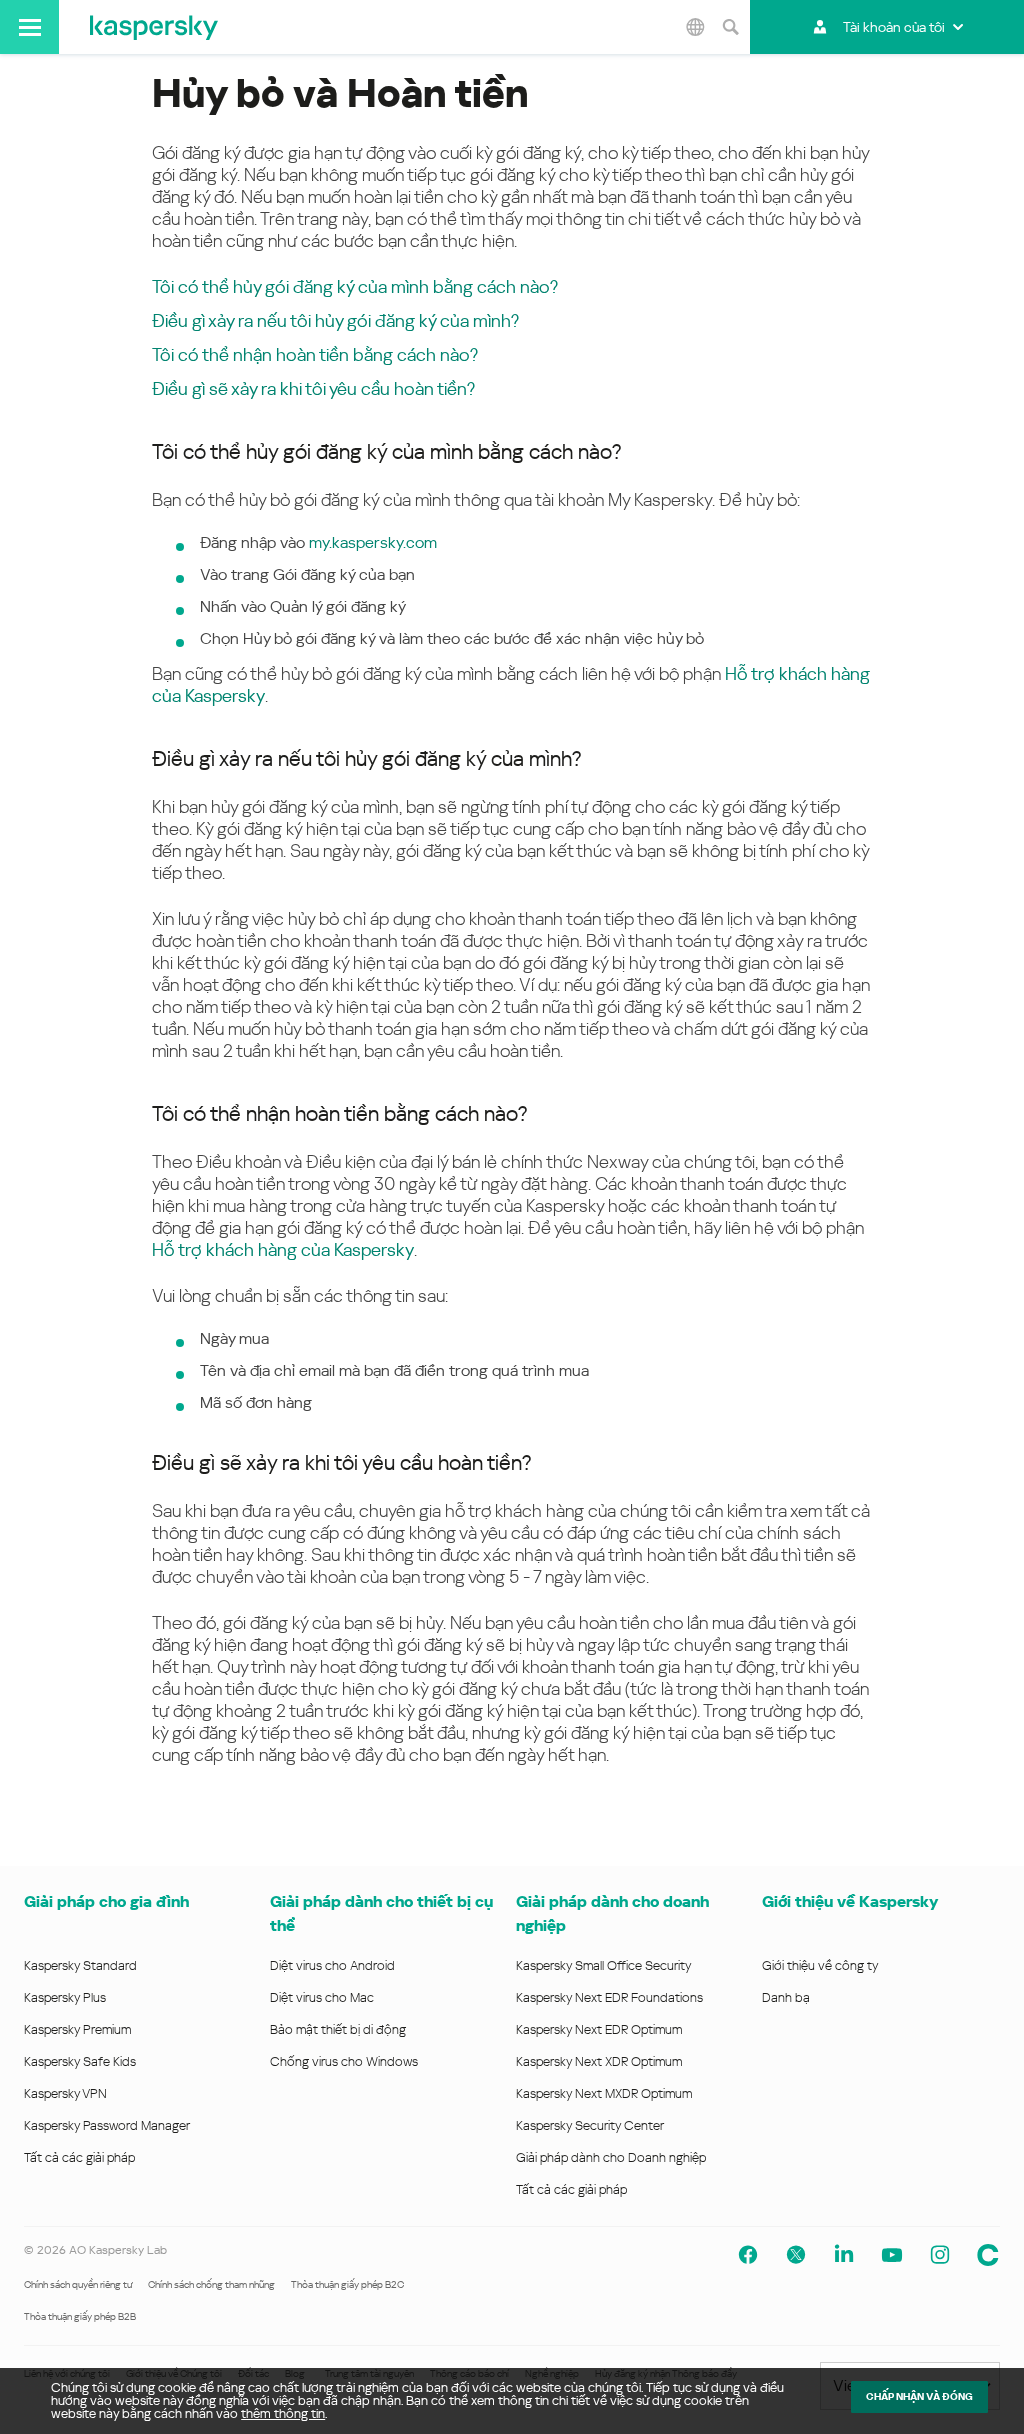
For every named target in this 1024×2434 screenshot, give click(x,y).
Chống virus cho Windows (344, 2061)
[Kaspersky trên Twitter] (796, 2255)
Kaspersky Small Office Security (604, 1965)
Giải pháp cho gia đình (106, 1901)
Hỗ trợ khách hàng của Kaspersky (283, 1249)
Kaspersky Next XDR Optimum (599, 2061)
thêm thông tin (283, 2413)
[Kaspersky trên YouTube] (892, 2255)
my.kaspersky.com (373, 542)
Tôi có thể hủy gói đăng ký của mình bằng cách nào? (355, 286)
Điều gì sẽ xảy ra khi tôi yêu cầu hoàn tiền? (313, 388)
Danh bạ (786, 1997)
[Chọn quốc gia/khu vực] (695, 27)
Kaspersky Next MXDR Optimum (604, 2093)
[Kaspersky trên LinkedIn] (844, 2255)
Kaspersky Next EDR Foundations (609, 1997)
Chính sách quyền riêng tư (78, 2284)
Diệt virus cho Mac (322, 1997)
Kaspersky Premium (77, 2029)
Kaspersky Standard (80, 1965)
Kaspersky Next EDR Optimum (599, 2029)
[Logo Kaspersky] (154, 27)
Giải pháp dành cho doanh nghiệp (612, 1913)
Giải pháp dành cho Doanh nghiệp (611, 2157)
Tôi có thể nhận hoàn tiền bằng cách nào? (315, 354)
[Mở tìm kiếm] (730, 27)
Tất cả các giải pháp (79, 2157)
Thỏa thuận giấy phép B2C (347, 2284)
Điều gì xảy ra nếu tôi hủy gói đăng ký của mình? (335, 320)
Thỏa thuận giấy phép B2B (80, 2316)
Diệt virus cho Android (332, 1965)
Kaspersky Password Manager (107, 2125)
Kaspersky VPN (65, 2093)
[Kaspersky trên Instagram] (940, 2255)
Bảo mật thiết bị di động (338, 2029)
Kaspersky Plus (65, 1997)
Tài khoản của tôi (894, 27)
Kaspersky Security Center (590, 2125)
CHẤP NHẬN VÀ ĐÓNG (919, 2396)
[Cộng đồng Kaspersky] (988, 2255)
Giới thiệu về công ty (820, 1965)
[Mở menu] (29, 27)
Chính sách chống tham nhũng (211, 2284)
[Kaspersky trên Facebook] (748, 2255)
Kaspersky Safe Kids (80, 2061)
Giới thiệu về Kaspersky (850, 1901)
